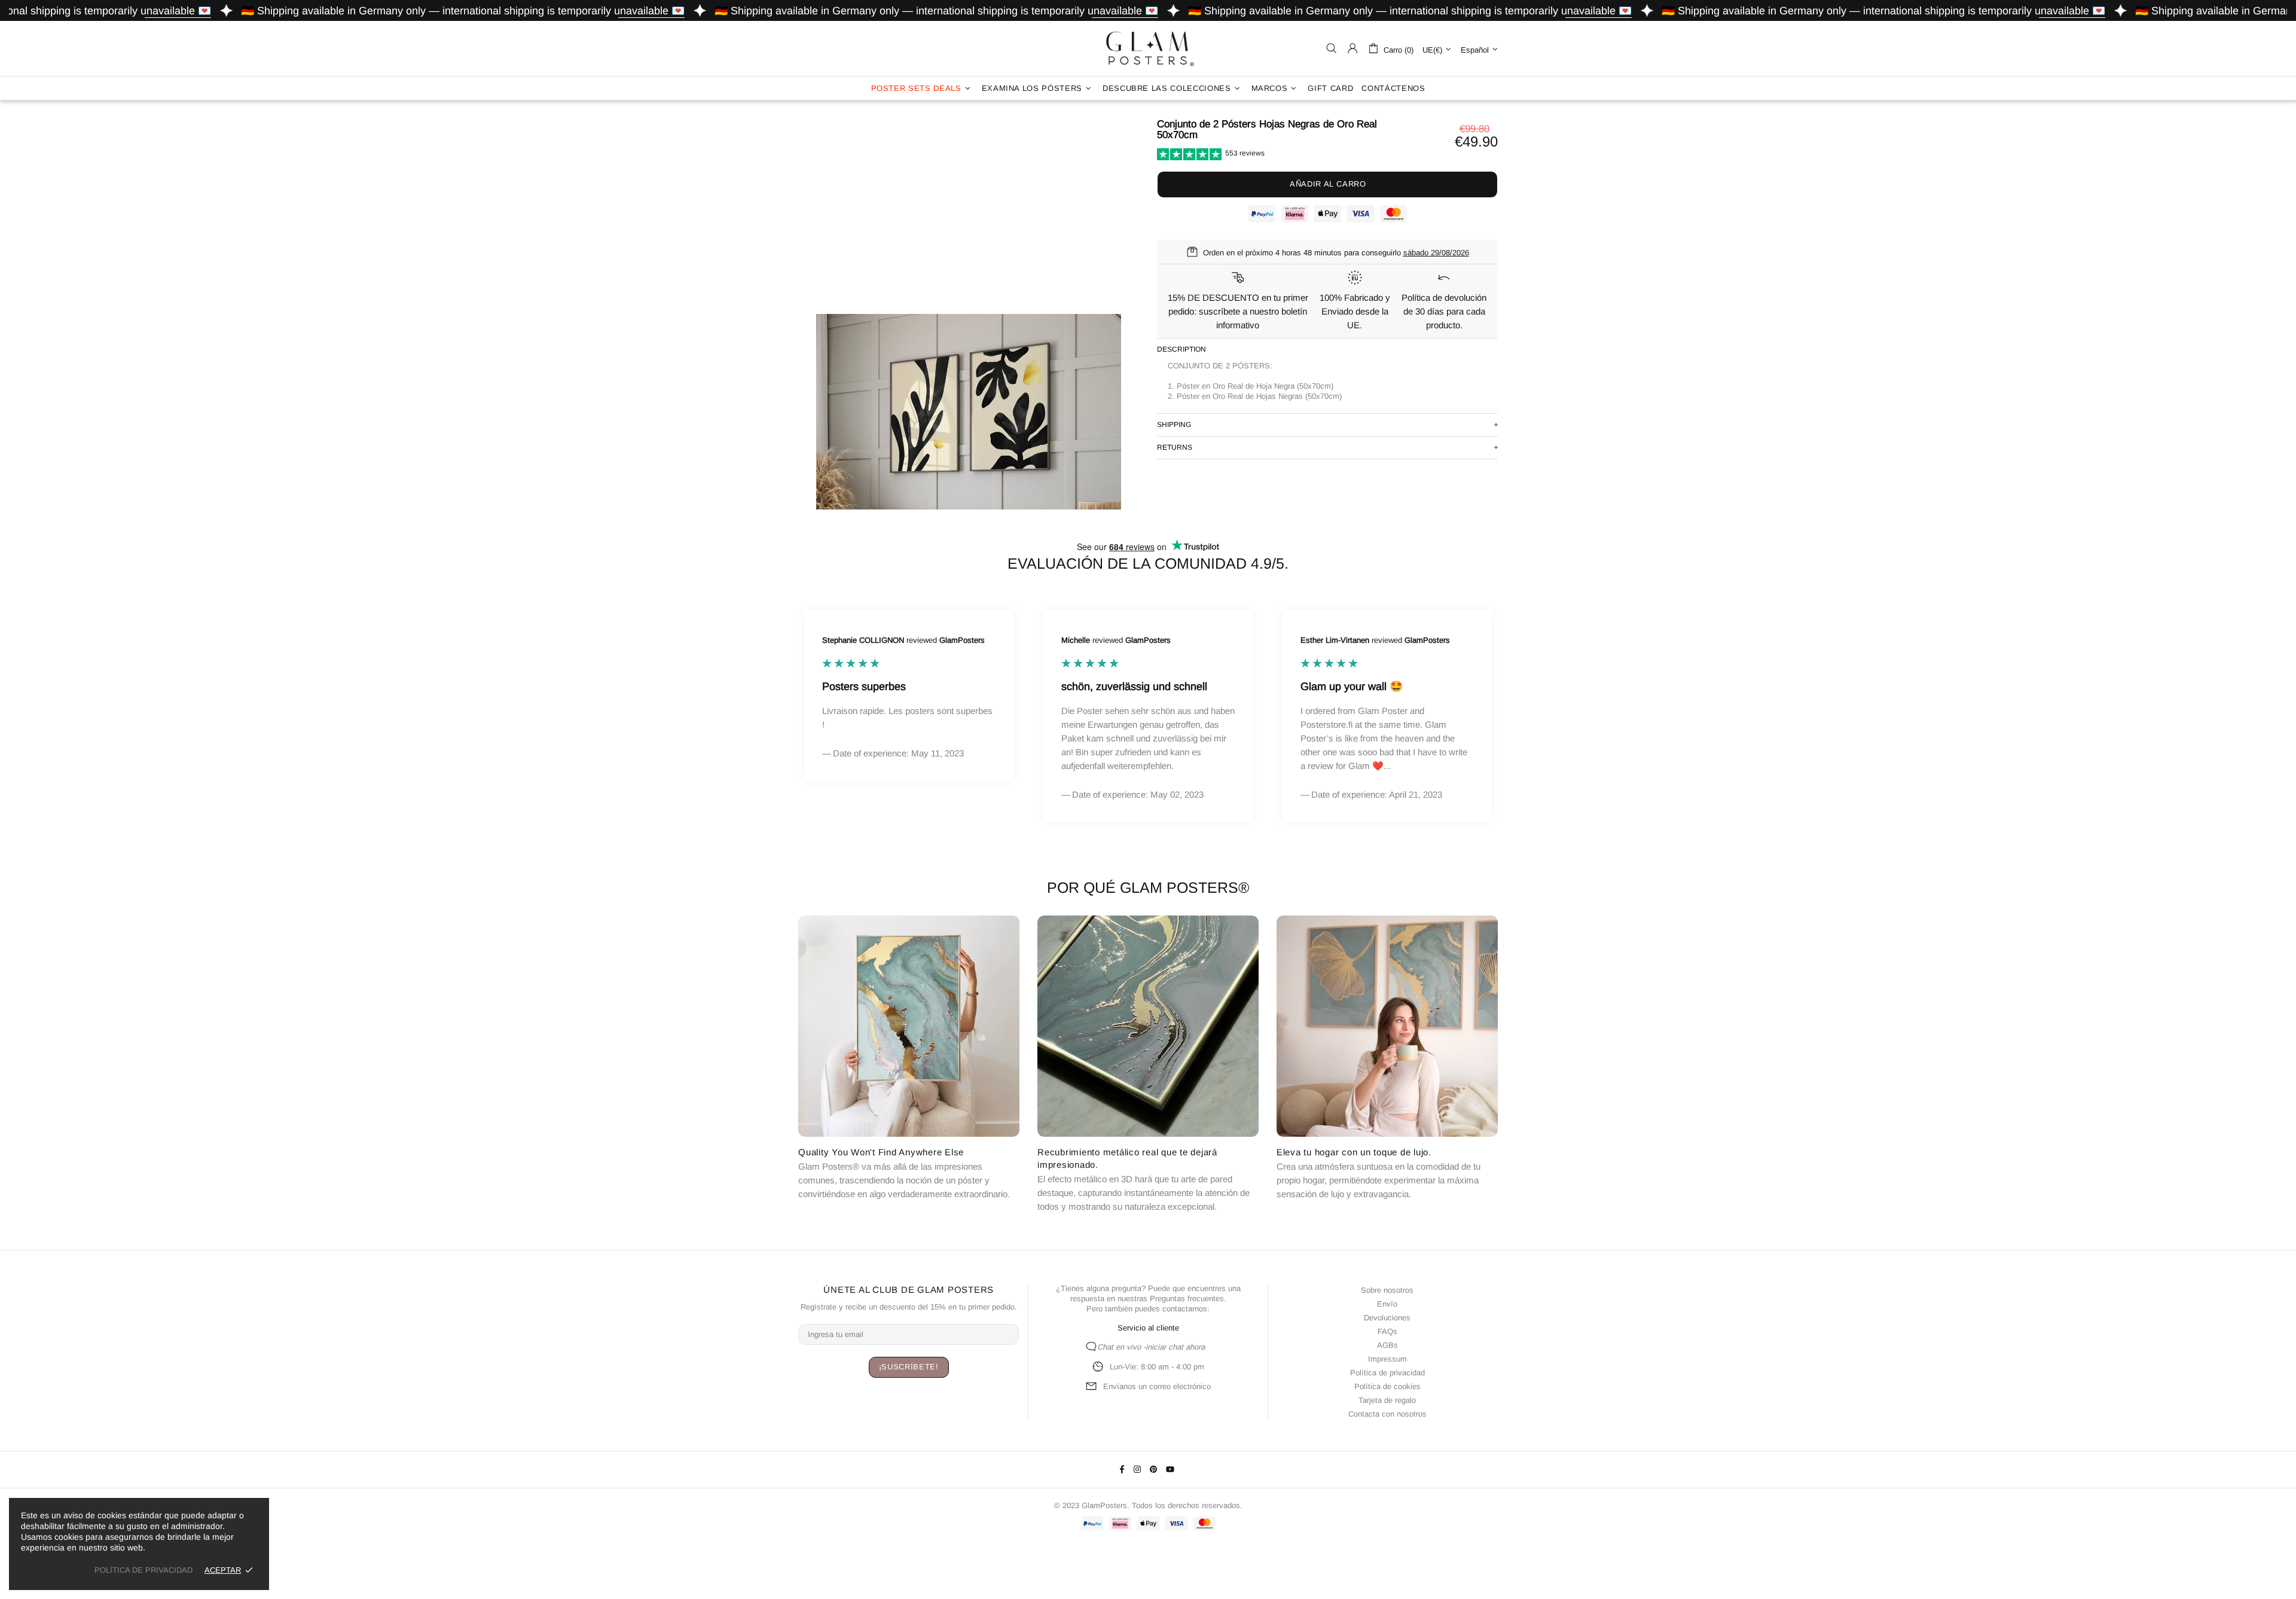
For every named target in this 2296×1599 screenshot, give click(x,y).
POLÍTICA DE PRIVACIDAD (143, 1570)
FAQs (1387, 1331)
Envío (1387, 1304)
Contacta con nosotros (1387, 1414)
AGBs (1387, 1345)
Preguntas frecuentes (1187, 1299)
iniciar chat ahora (1175, 1347)
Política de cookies (1387, 1386)
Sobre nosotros (1387, 1290)
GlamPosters (1148, 48)
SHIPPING (1174, 425)
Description (1181, 349)
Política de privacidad (1387, 1373)
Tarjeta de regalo (1387, 1400)
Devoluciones (1387, 1318)
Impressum (1387, 1359)
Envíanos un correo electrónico (1157, 1386)
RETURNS (1175, 447)
